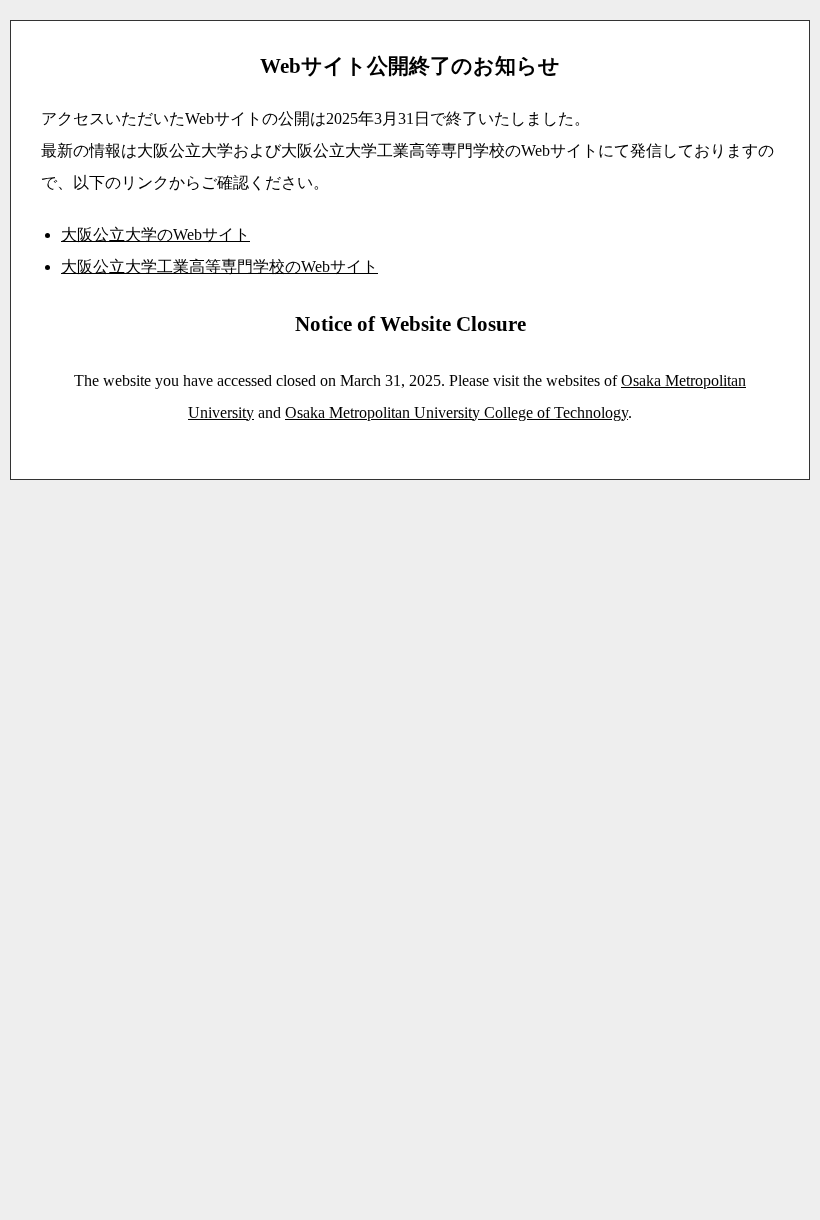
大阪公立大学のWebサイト (155, 234)
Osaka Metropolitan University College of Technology (456, 412)
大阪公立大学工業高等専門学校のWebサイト (219, 266)
